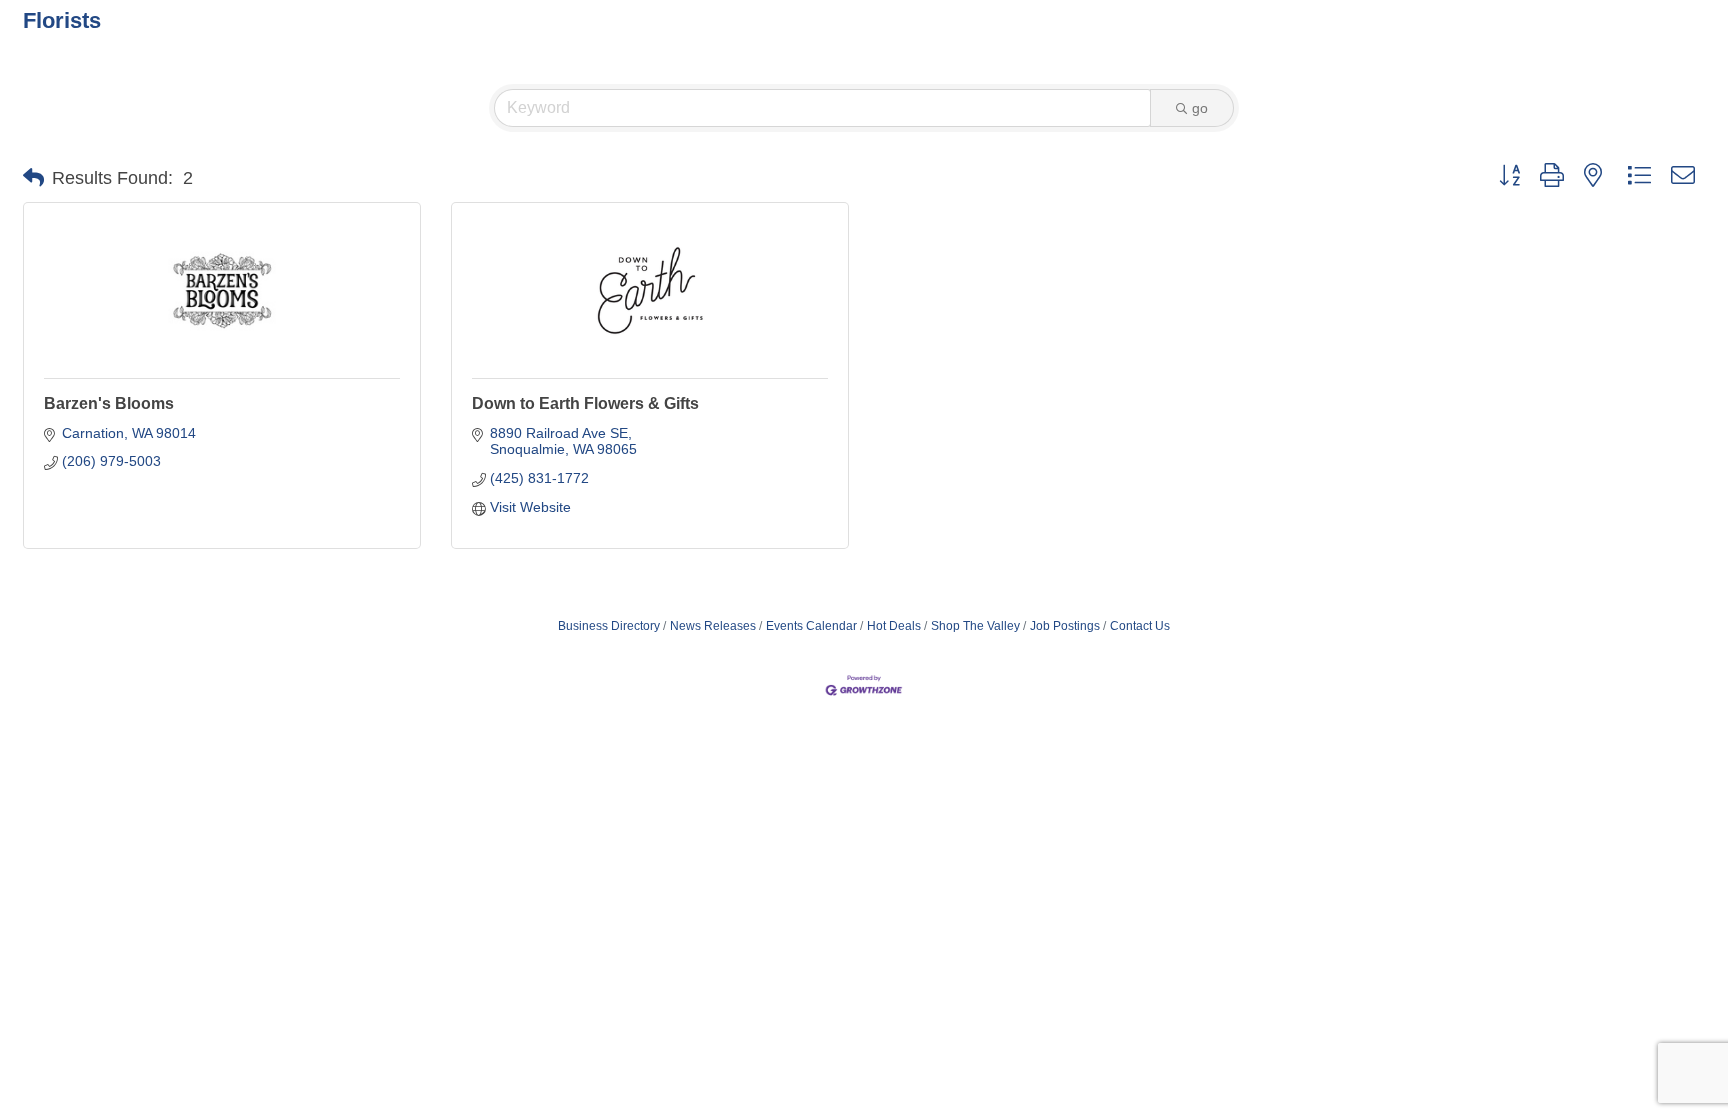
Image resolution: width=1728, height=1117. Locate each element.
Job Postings (1065, 626)
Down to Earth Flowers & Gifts (585, 403)
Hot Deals (894, 626)
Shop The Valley (975, 626)
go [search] (1200, 108)
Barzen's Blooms (109, 403)
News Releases (713, 626)
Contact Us (1140, 626)
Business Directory (609, 626)
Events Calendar (811, 626)
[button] (33, 178)
